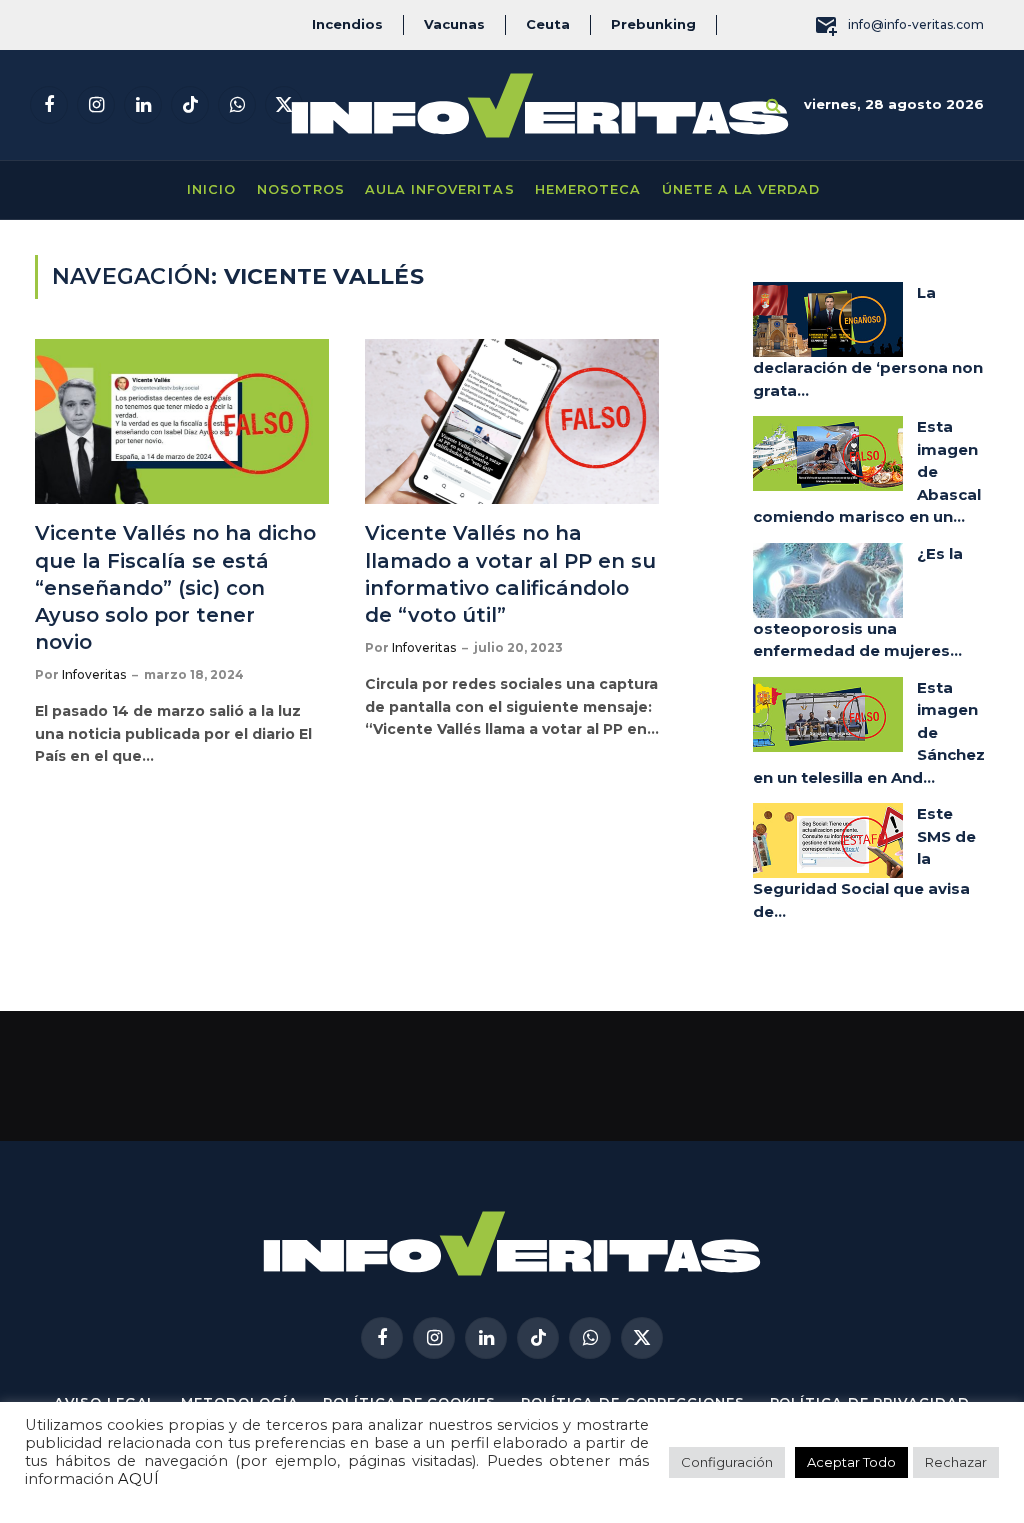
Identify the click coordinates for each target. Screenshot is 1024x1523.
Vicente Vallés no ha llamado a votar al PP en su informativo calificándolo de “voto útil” (510, 574)
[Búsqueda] (773, 105)
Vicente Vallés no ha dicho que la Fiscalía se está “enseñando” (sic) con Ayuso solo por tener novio (175, 587)
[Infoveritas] (540, 105)
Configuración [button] (727, 1462)
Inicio (211, 189)
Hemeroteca (588, 189)
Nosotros (301, 189)
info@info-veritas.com (916, 24)
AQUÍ (138, 1479)
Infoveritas (94, 674)
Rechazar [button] (956, 1462)
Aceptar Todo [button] (851, 1462)
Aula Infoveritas (439, 189)
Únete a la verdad (741, 189)
